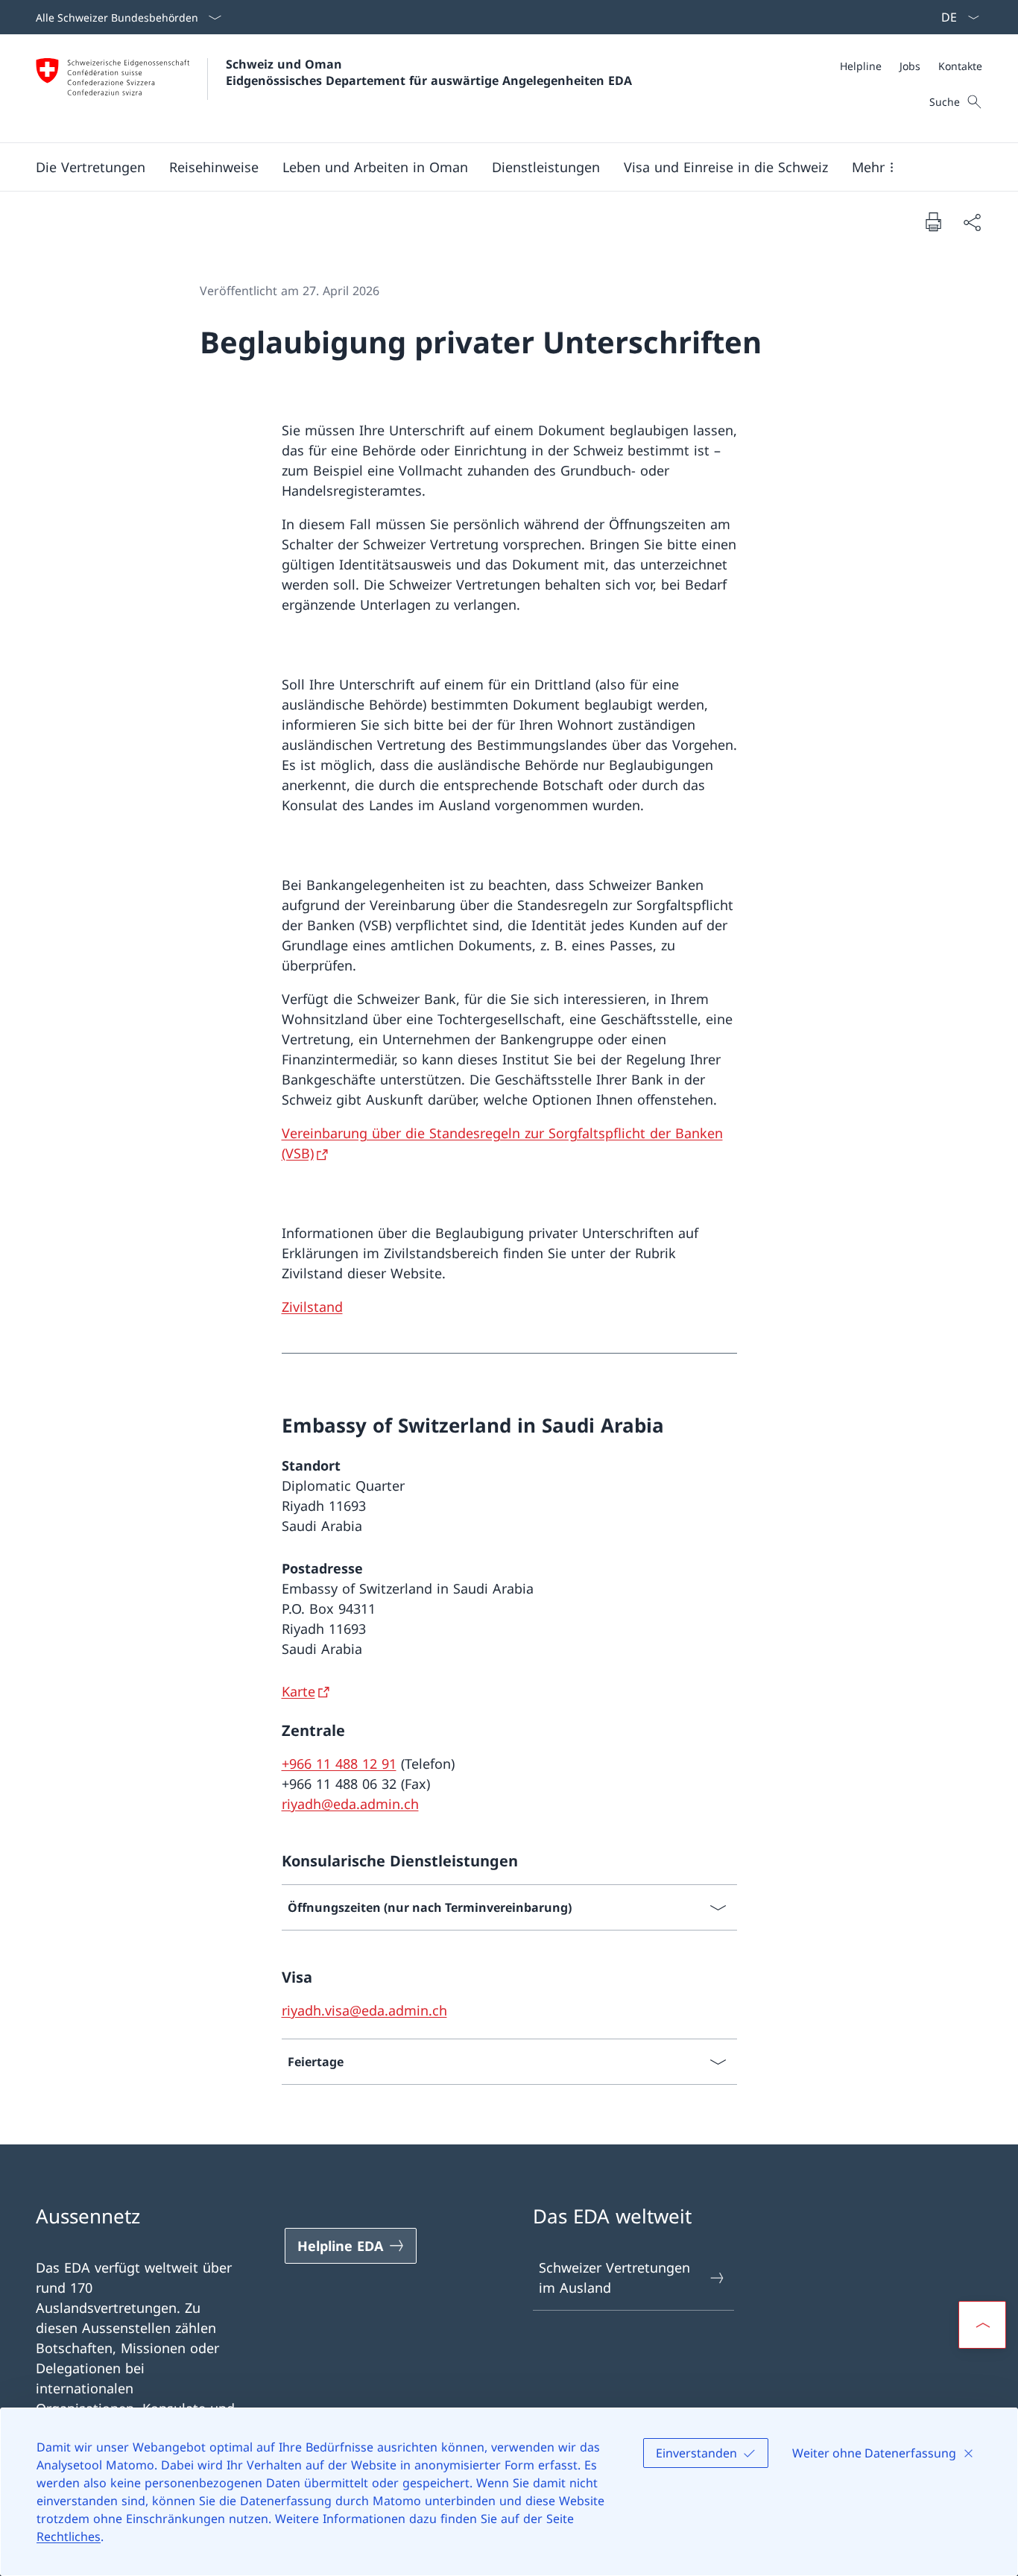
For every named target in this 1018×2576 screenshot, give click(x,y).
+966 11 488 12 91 (339, 1764)
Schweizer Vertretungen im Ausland (614, 2277)
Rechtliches (69, 2536)
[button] (91, 167)
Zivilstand (312, 1307)
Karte (298, 1691)
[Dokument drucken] (933, 221)
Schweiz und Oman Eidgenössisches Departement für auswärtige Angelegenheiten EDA (429, 72)
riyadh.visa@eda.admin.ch (364, 2010)
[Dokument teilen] (972, 222)
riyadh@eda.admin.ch (350, 1804)
